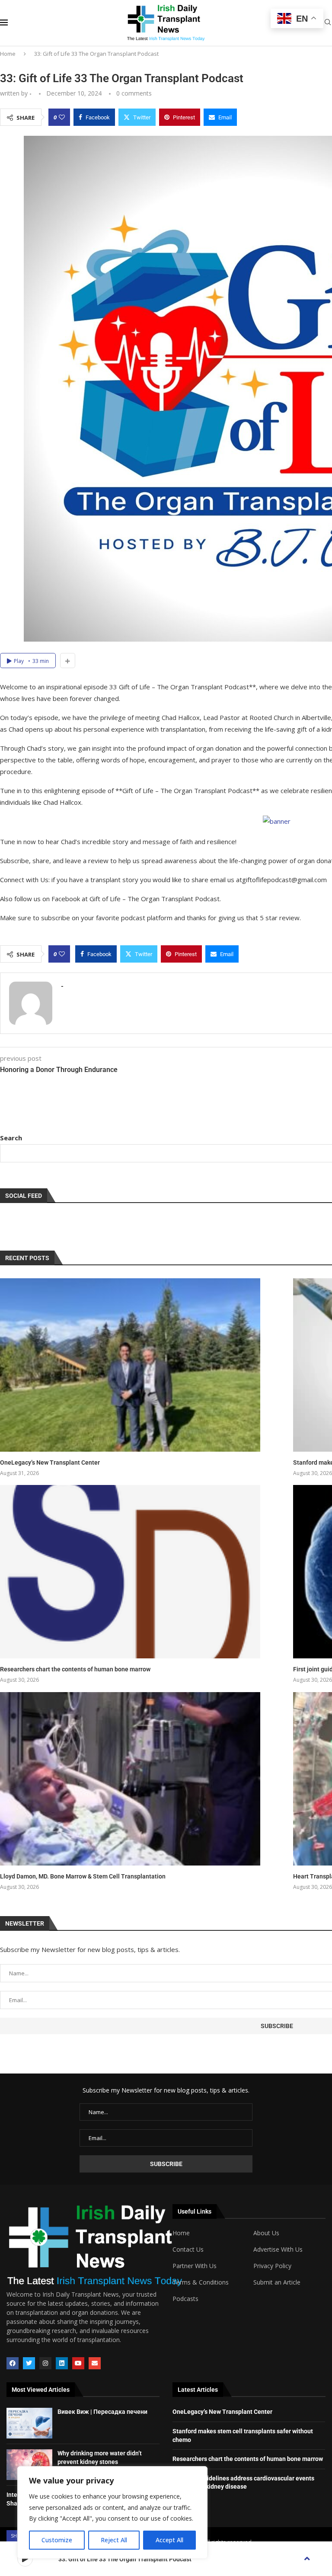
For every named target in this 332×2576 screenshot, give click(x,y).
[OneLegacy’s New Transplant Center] (130, 1365)
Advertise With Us (278, 2250)
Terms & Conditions (201, 2282)
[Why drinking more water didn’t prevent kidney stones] (29, 2465)
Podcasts (185, 2299)
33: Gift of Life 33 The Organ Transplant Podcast (125, 2559)
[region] (112, 2512)
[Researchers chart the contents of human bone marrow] (130, 1572)
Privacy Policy (272, 2266)
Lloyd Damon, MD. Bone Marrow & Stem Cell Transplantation (83, 1876)
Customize (57, 2540)
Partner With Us (195, 2266)
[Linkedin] (62, 2363)
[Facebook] (13, 2363)
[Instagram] (45, 2363)
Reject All (114, 2540)
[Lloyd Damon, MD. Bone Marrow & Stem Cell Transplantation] (130, 1779)
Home (8, 54)
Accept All (169, 2540)
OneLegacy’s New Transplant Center (50, 1462)
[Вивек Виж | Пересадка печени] (29, 2423)
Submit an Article (277, 2282)
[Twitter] (29, 2363)
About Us (266, 2233)
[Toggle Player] (307, 2559)
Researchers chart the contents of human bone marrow (75, 1669)
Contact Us (188, 2250)
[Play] (25, 2559)
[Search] (328, 23)
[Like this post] (62, 117)
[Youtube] (78, 2363)
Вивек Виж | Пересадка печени (102, 2412)
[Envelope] (95, 2363)
